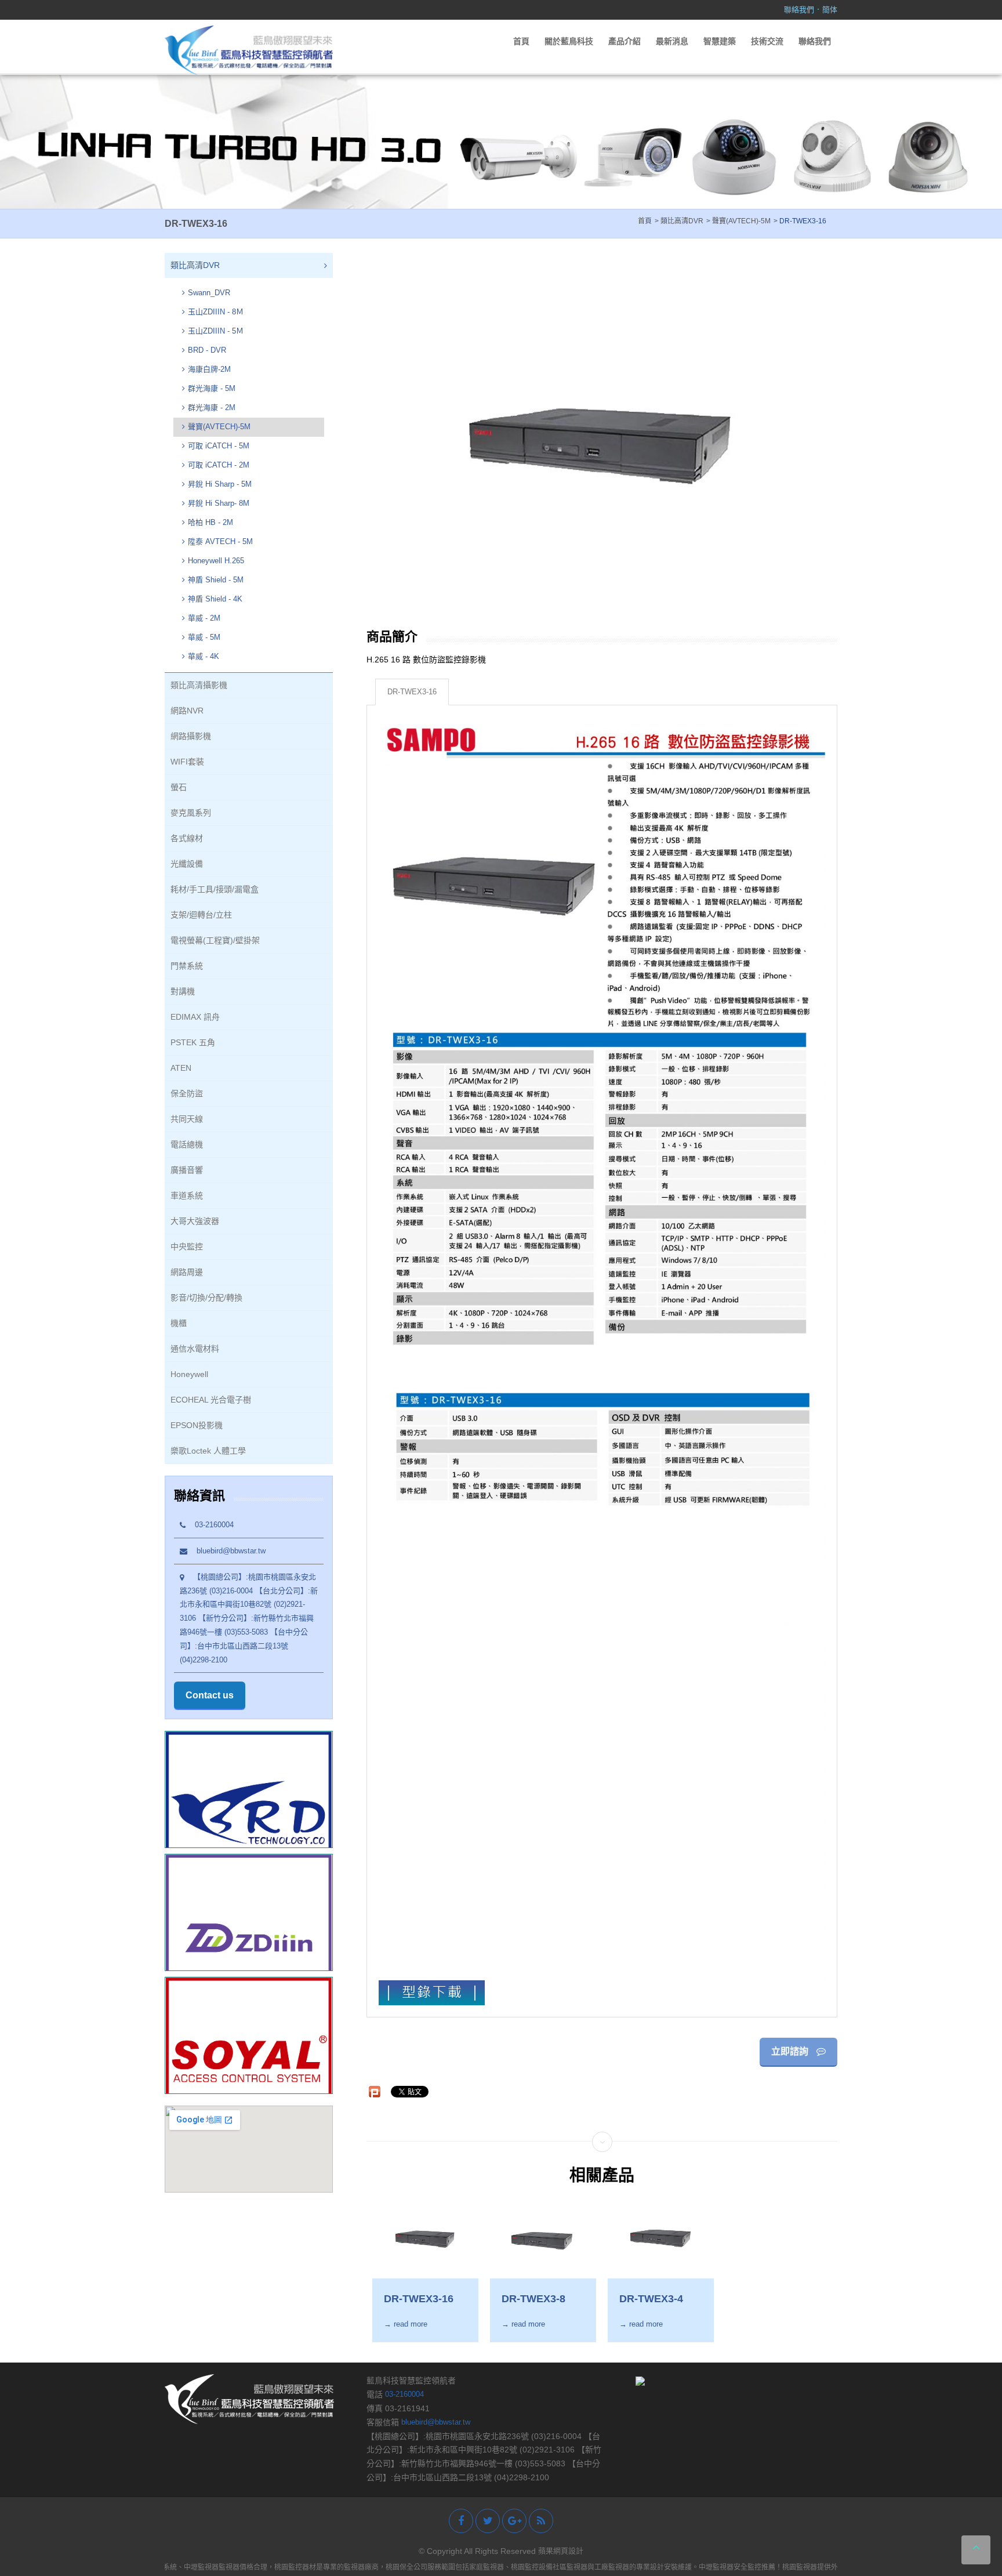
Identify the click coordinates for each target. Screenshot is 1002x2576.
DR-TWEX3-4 (651, 2299)
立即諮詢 (791, 2051)
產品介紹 (625, 41)
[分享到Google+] (514, 2521)
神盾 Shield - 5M (216, 580)
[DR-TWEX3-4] (661, 2237)
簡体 (830, 10)
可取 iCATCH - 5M (219, 446)
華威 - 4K (204, 656)
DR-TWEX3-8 (533, 2299)
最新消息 (672, 41)
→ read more (406, 2324)
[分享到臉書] (461, 2521)
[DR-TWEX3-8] (543, 2237)
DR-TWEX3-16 (412, 692)
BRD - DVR (207, 350)
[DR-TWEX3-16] (425, 2237)
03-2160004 (210, 1525)
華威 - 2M (204, 618)
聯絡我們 (799, 10)
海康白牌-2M (209, 369)
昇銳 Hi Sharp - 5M (220, 484)
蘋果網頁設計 (561, 2551)
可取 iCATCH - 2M (219, 465)
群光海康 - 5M (212, 388)
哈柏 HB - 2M (210, 522)
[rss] (541, 2521)
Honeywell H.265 (216, 561)
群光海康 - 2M (212, 407)
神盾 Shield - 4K (215, 599)
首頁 (521, 41)
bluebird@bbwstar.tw (226, 1551)
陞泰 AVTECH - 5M (220, 541)
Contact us (210, 1695)
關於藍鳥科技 (569, 41)
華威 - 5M (204, 637)
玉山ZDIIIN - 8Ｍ (216, 312)
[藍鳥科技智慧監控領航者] (249, 50)
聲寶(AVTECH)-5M (219, 427)
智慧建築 (720, 41)
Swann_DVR (209, 293)
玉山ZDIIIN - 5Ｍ (216, 331)
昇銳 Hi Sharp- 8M (219, 503)
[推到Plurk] (375, 2092)
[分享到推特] (488, 2521)
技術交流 (767, 41)
